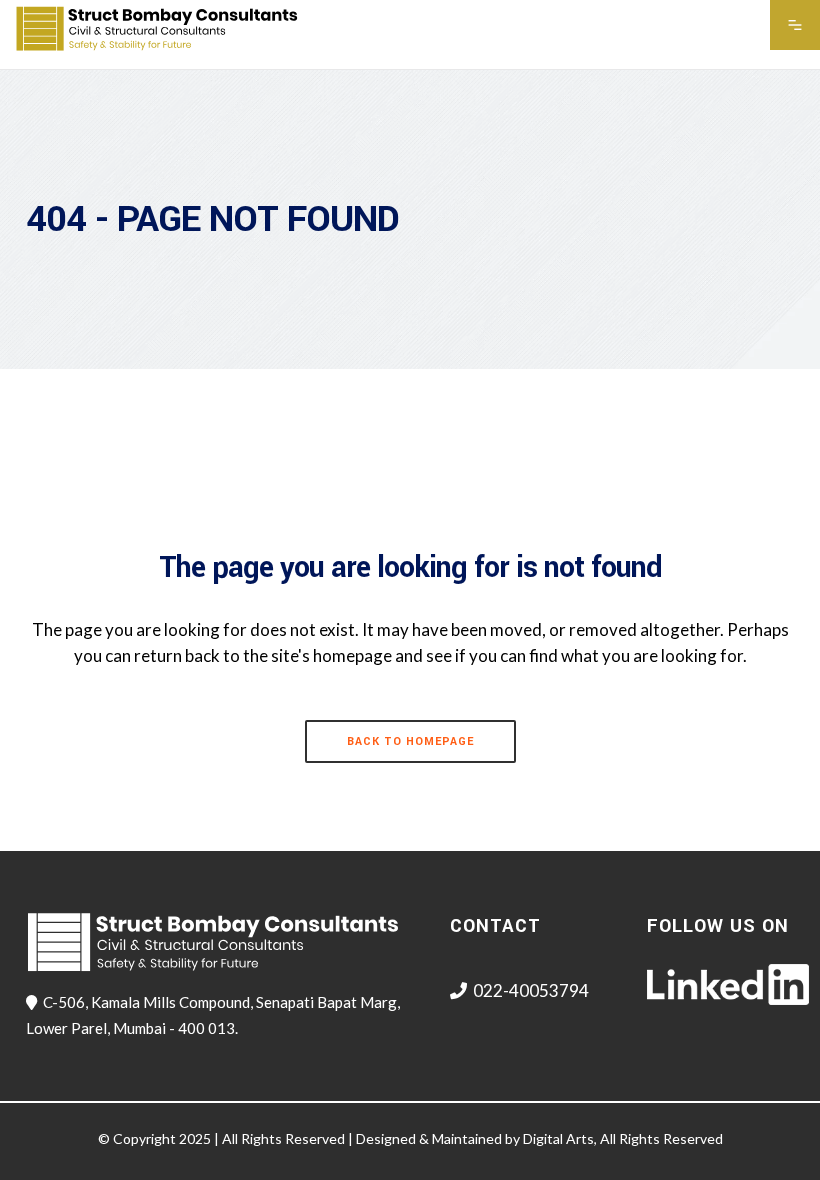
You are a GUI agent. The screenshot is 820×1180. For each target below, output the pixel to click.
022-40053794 (531, 990)
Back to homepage (410, 741)
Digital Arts (558, 1138)
